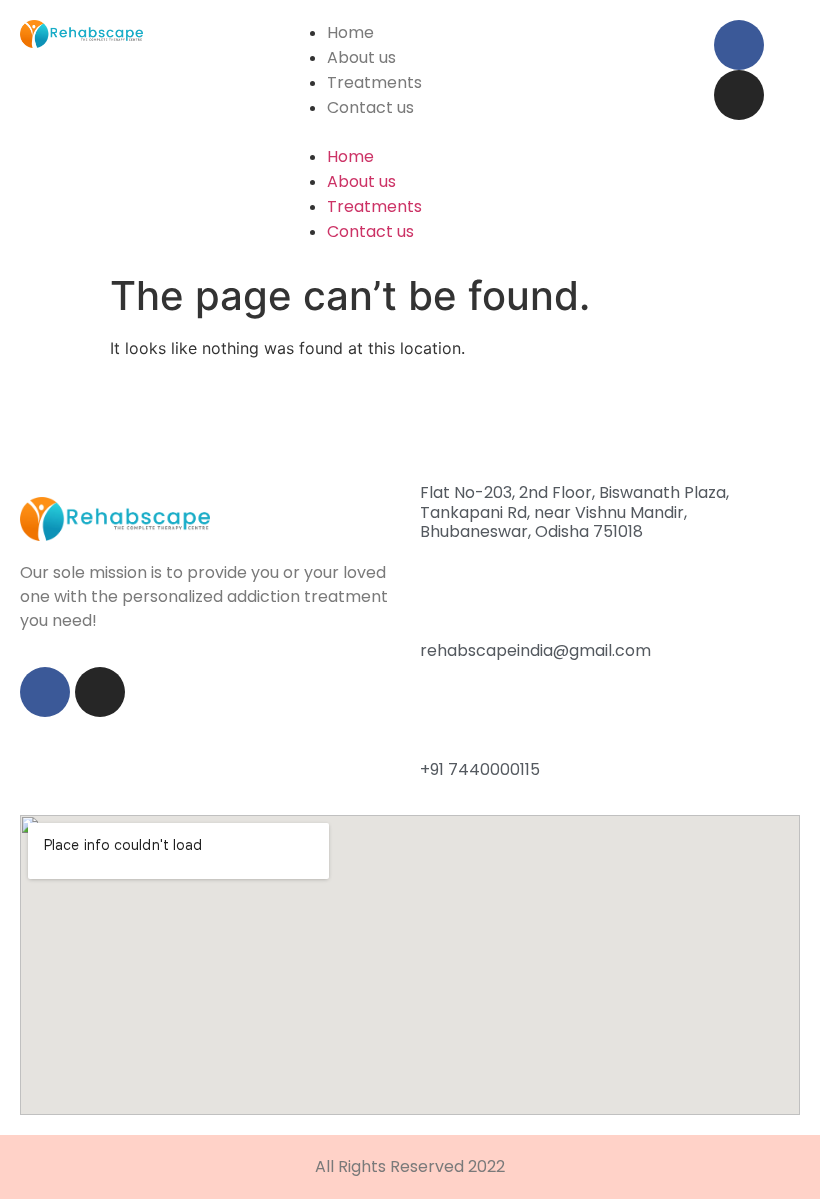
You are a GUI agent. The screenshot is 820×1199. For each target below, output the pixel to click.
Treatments (374, 82)
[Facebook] (739, 45)
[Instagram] (739, 95)
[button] (490, 132)
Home (350, 32)
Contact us (370, 107)
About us (361, 57)
